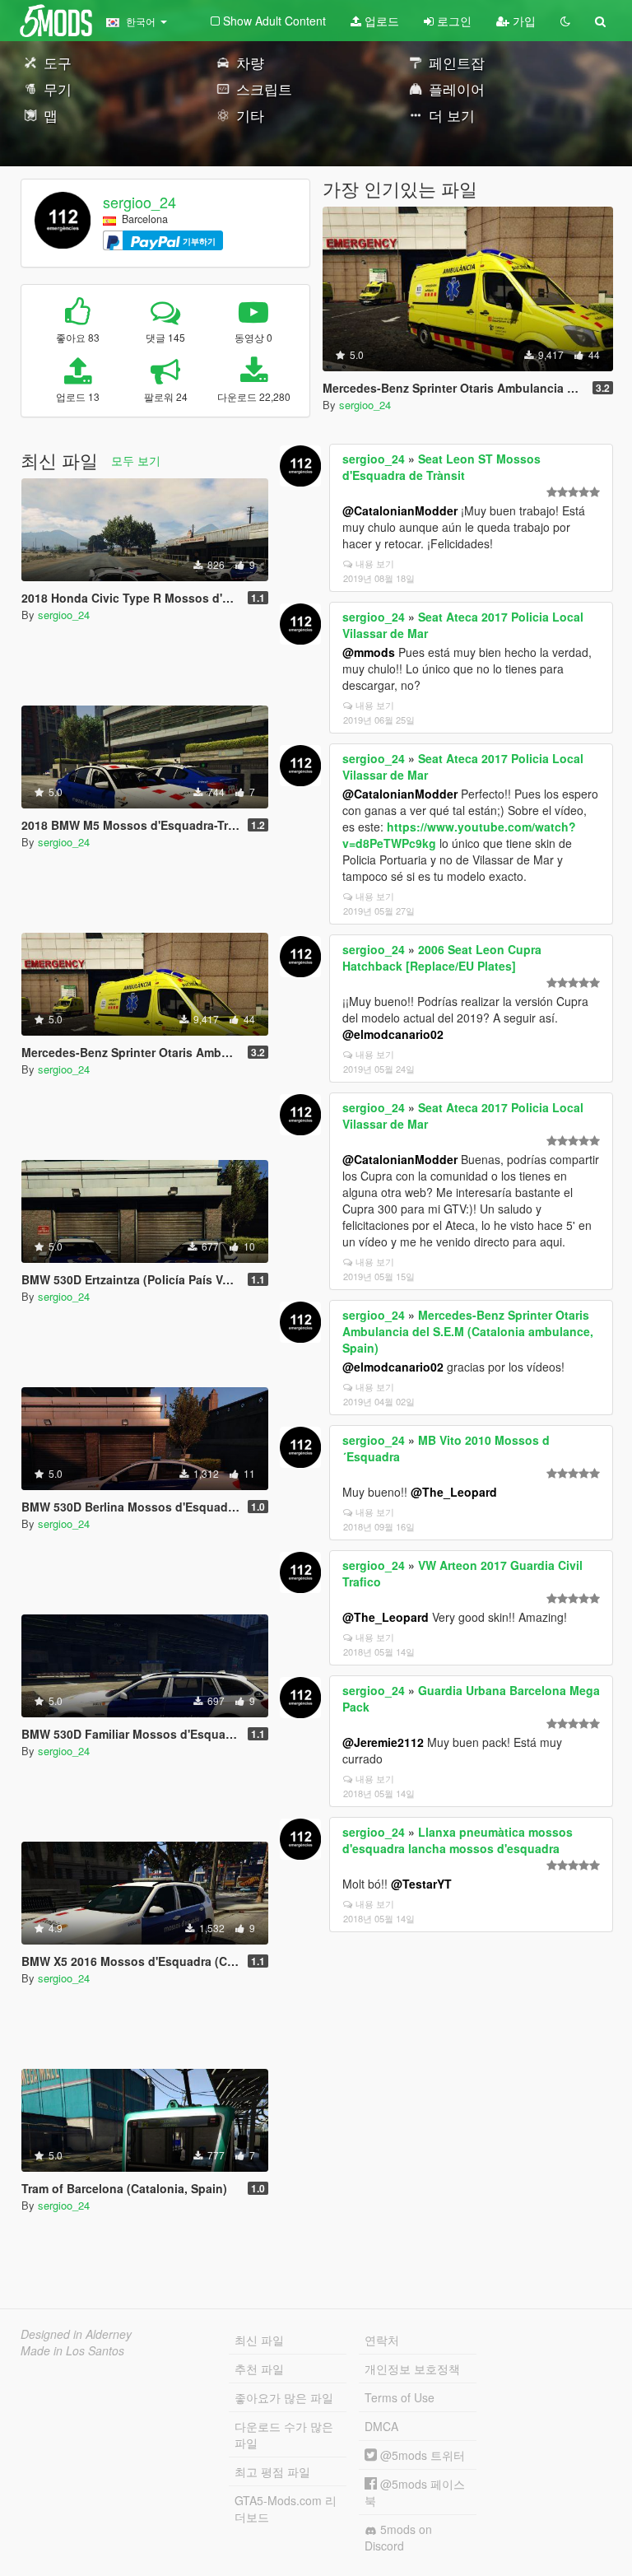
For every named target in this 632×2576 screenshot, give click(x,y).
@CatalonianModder (400, 510)
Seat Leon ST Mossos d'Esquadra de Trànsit (441, 467)
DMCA (381, 2426)
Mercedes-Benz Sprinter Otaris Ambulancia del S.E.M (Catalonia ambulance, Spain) (468, 1331)
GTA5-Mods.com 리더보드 (286, 2508)
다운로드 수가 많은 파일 (284, 2434)
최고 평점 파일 (272, 2471)
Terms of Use (400, 2397)
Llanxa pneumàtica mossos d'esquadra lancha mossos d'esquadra (458, 1840)
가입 (523, 21)
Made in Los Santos (72, 2350)
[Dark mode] (565, 21)
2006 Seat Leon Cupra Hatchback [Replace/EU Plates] (442, 957)
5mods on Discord (398, 2537)
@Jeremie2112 (383, 1742)
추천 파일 (259, 2369)
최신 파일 (259, 2340)
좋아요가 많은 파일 (284, 2397)
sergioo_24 (139, 202)
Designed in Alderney (76, 2334)
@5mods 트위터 (421, 2455)
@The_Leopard (454, 1492)
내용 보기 (375, 563)
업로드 (380, 21)
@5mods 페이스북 (415, 2492)
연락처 (382, 2340)
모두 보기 (136, 460)
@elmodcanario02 (393, 1034)
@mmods (369, 652)
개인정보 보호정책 (412, 2369)
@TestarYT (421, 1884)
